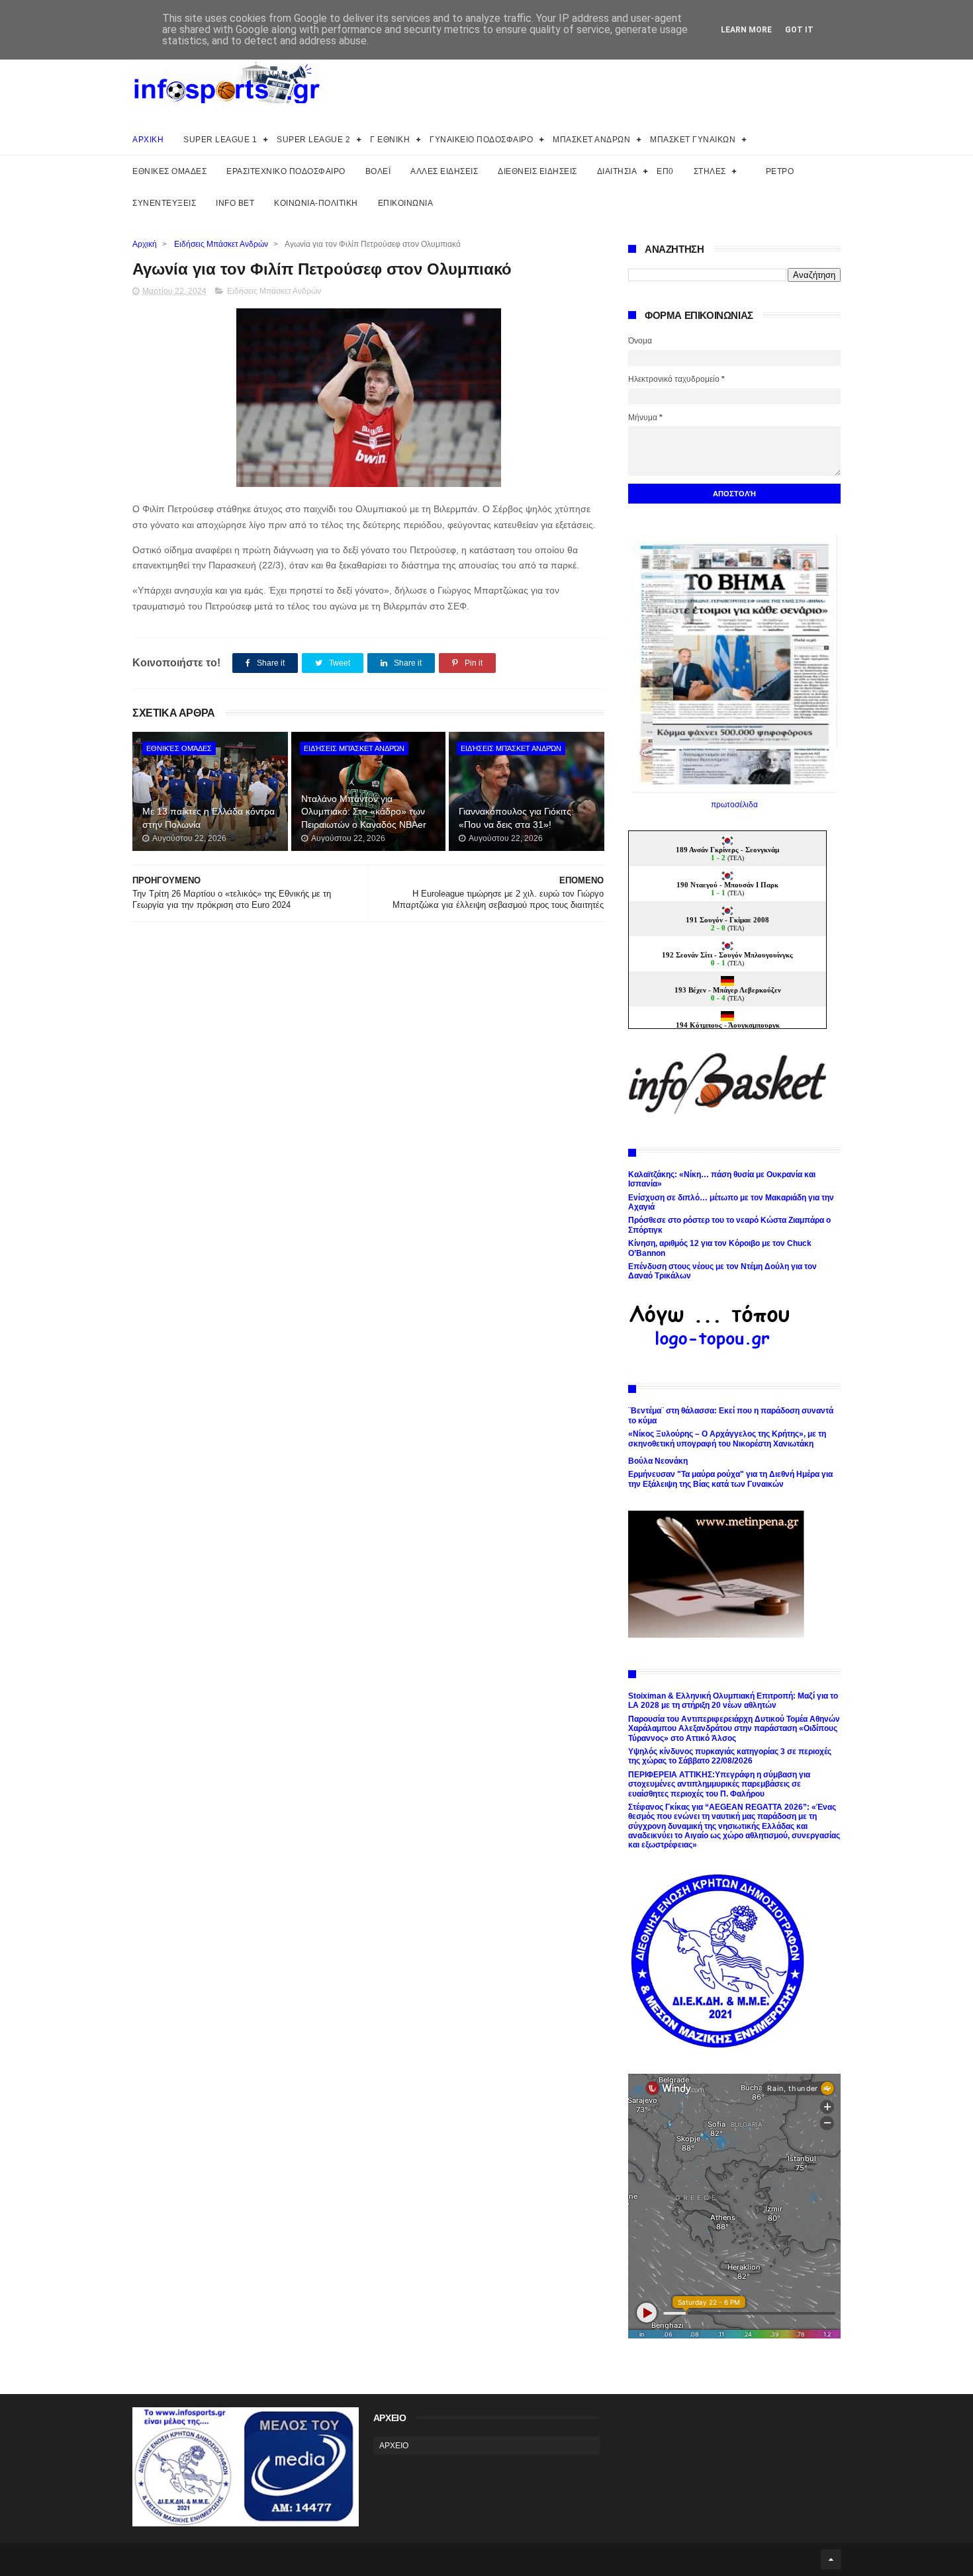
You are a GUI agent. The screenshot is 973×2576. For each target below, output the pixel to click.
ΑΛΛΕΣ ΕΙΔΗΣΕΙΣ (444, 171)
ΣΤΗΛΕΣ (710, 171)
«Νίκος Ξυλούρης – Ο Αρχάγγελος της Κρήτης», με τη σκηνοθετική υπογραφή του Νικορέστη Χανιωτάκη (727, 1439)
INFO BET (235, 203)
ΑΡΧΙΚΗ (148, 140)
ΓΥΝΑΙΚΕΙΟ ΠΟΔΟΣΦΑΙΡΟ (481, 140)
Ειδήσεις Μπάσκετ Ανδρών (221, 244)
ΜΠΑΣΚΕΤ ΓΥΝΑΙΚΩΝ (693, 140)
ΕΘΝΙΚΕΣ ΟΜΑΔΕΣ (169, 171)
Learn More (746, 30)
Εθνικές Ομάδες (179, 748)
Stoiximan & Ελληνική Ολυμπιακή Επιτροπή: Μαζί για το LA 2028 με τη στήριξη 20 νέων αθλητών (733, 1701)
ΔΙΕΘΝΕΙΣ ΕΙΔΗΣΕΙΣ (537, 171)
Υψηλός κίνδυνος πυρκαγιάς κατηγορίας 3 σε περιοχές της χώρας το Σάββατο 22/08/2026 (730, 1756)
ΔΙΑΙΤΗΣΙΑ (617, 171)
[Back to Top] (831, 2559)
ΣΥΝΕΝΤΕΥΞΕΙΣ (164, 203)
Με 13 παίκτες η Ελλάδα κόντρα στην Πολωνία (208, 818)
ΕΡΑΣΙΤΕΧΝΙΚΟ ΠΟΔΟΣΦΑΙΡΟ (286, 171)
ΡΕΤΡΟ (780, 171)
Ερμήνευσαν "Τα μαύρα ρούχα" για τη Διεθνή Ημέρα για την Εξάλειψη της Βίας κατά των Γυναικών (730, 1479)
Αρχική (145, 244)
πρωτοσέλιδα (734, 805)
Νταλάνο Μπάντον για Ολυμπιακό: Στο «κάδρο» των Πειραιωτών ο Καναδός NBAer (364, 812)
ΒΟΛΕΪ (378, 171)
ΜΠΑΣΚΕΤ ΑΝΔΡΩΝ (591, 140)
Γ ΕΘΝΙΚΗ (390, 140)
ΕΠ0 (665, 171)
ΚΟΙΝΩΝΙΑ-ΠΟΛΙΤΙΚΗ (316, 203)
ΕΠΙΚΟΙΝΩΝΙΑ (406, 203)
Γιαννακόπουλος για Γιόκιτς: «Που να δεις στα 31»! (516, 818)
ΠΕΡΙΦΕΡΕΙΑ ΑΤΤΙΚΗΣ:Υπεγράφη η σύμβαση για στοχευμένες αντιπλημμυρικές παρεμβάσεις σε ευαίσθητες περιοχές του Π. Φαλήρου (719, 1784)
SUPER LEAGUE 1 (220, 140)
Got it (799, 30)
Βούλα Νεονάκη (658, 1461)
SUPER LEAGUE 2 (313, 140)
